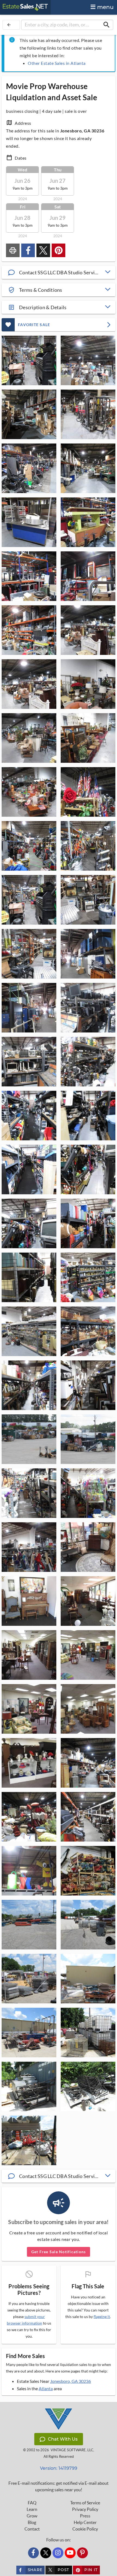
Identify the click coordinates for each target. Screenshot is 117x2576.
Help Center (85, 2522)
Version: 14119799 (59, 2468)
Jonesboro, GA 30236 (70, 2381)
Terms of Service (85, 2503)
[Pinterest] (82, 2553)
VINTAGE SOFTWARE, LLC (72, 2450)
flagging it (102, 2317)
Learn (32, 2509)
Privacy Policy (85, 2509)
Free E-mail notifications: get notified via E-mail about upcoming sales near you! (59, 2486)
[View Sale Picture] (29, 360)
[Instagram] (58, 2553)
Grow (32, 2516)
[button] (59, 272)
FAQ (32, 2503)
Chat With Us (63, 2439)
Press (85, 2516)
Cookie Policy (85, 2529)
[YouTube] (70, 2553)
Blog (32, 2522)
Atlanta (46, 2388)
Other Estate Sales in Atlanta (57, 63)
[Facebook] (33, 2553)
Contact (32, 2529)
